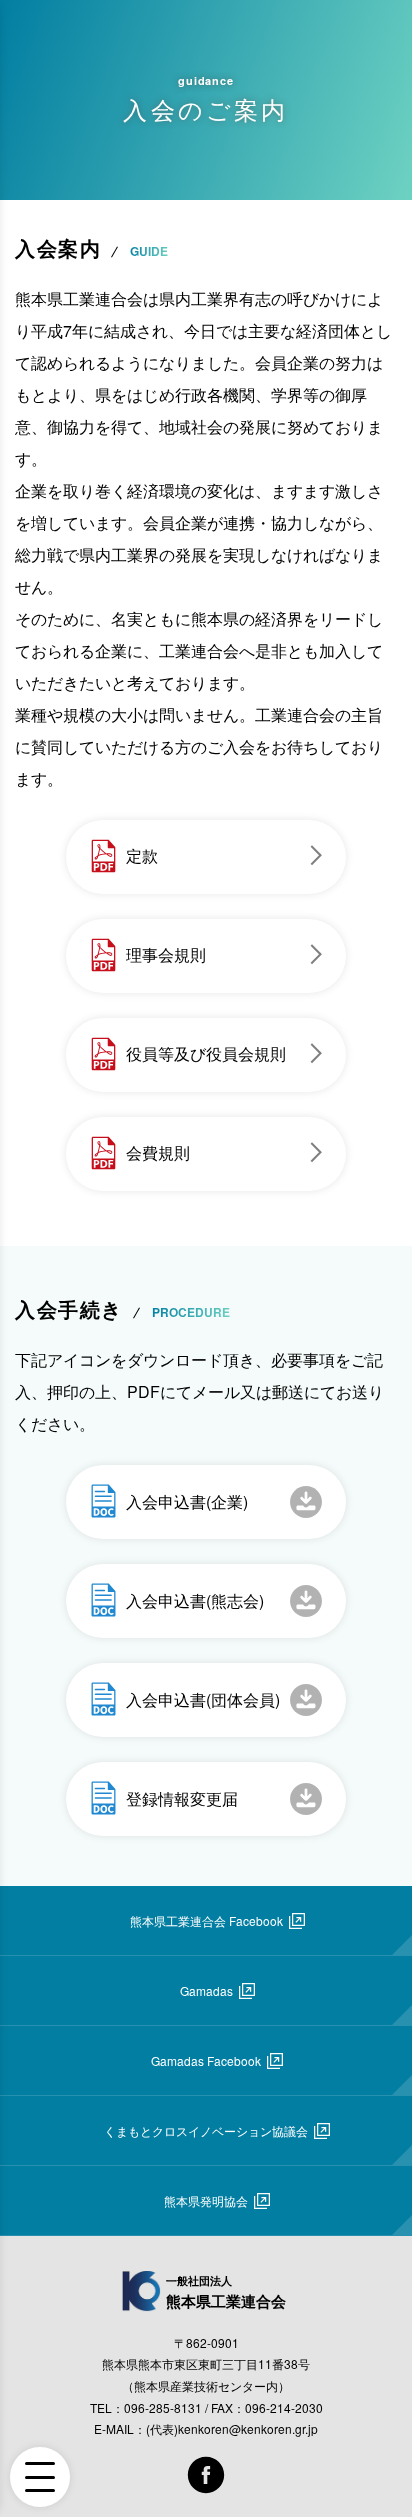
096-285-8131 (163, 2407)
